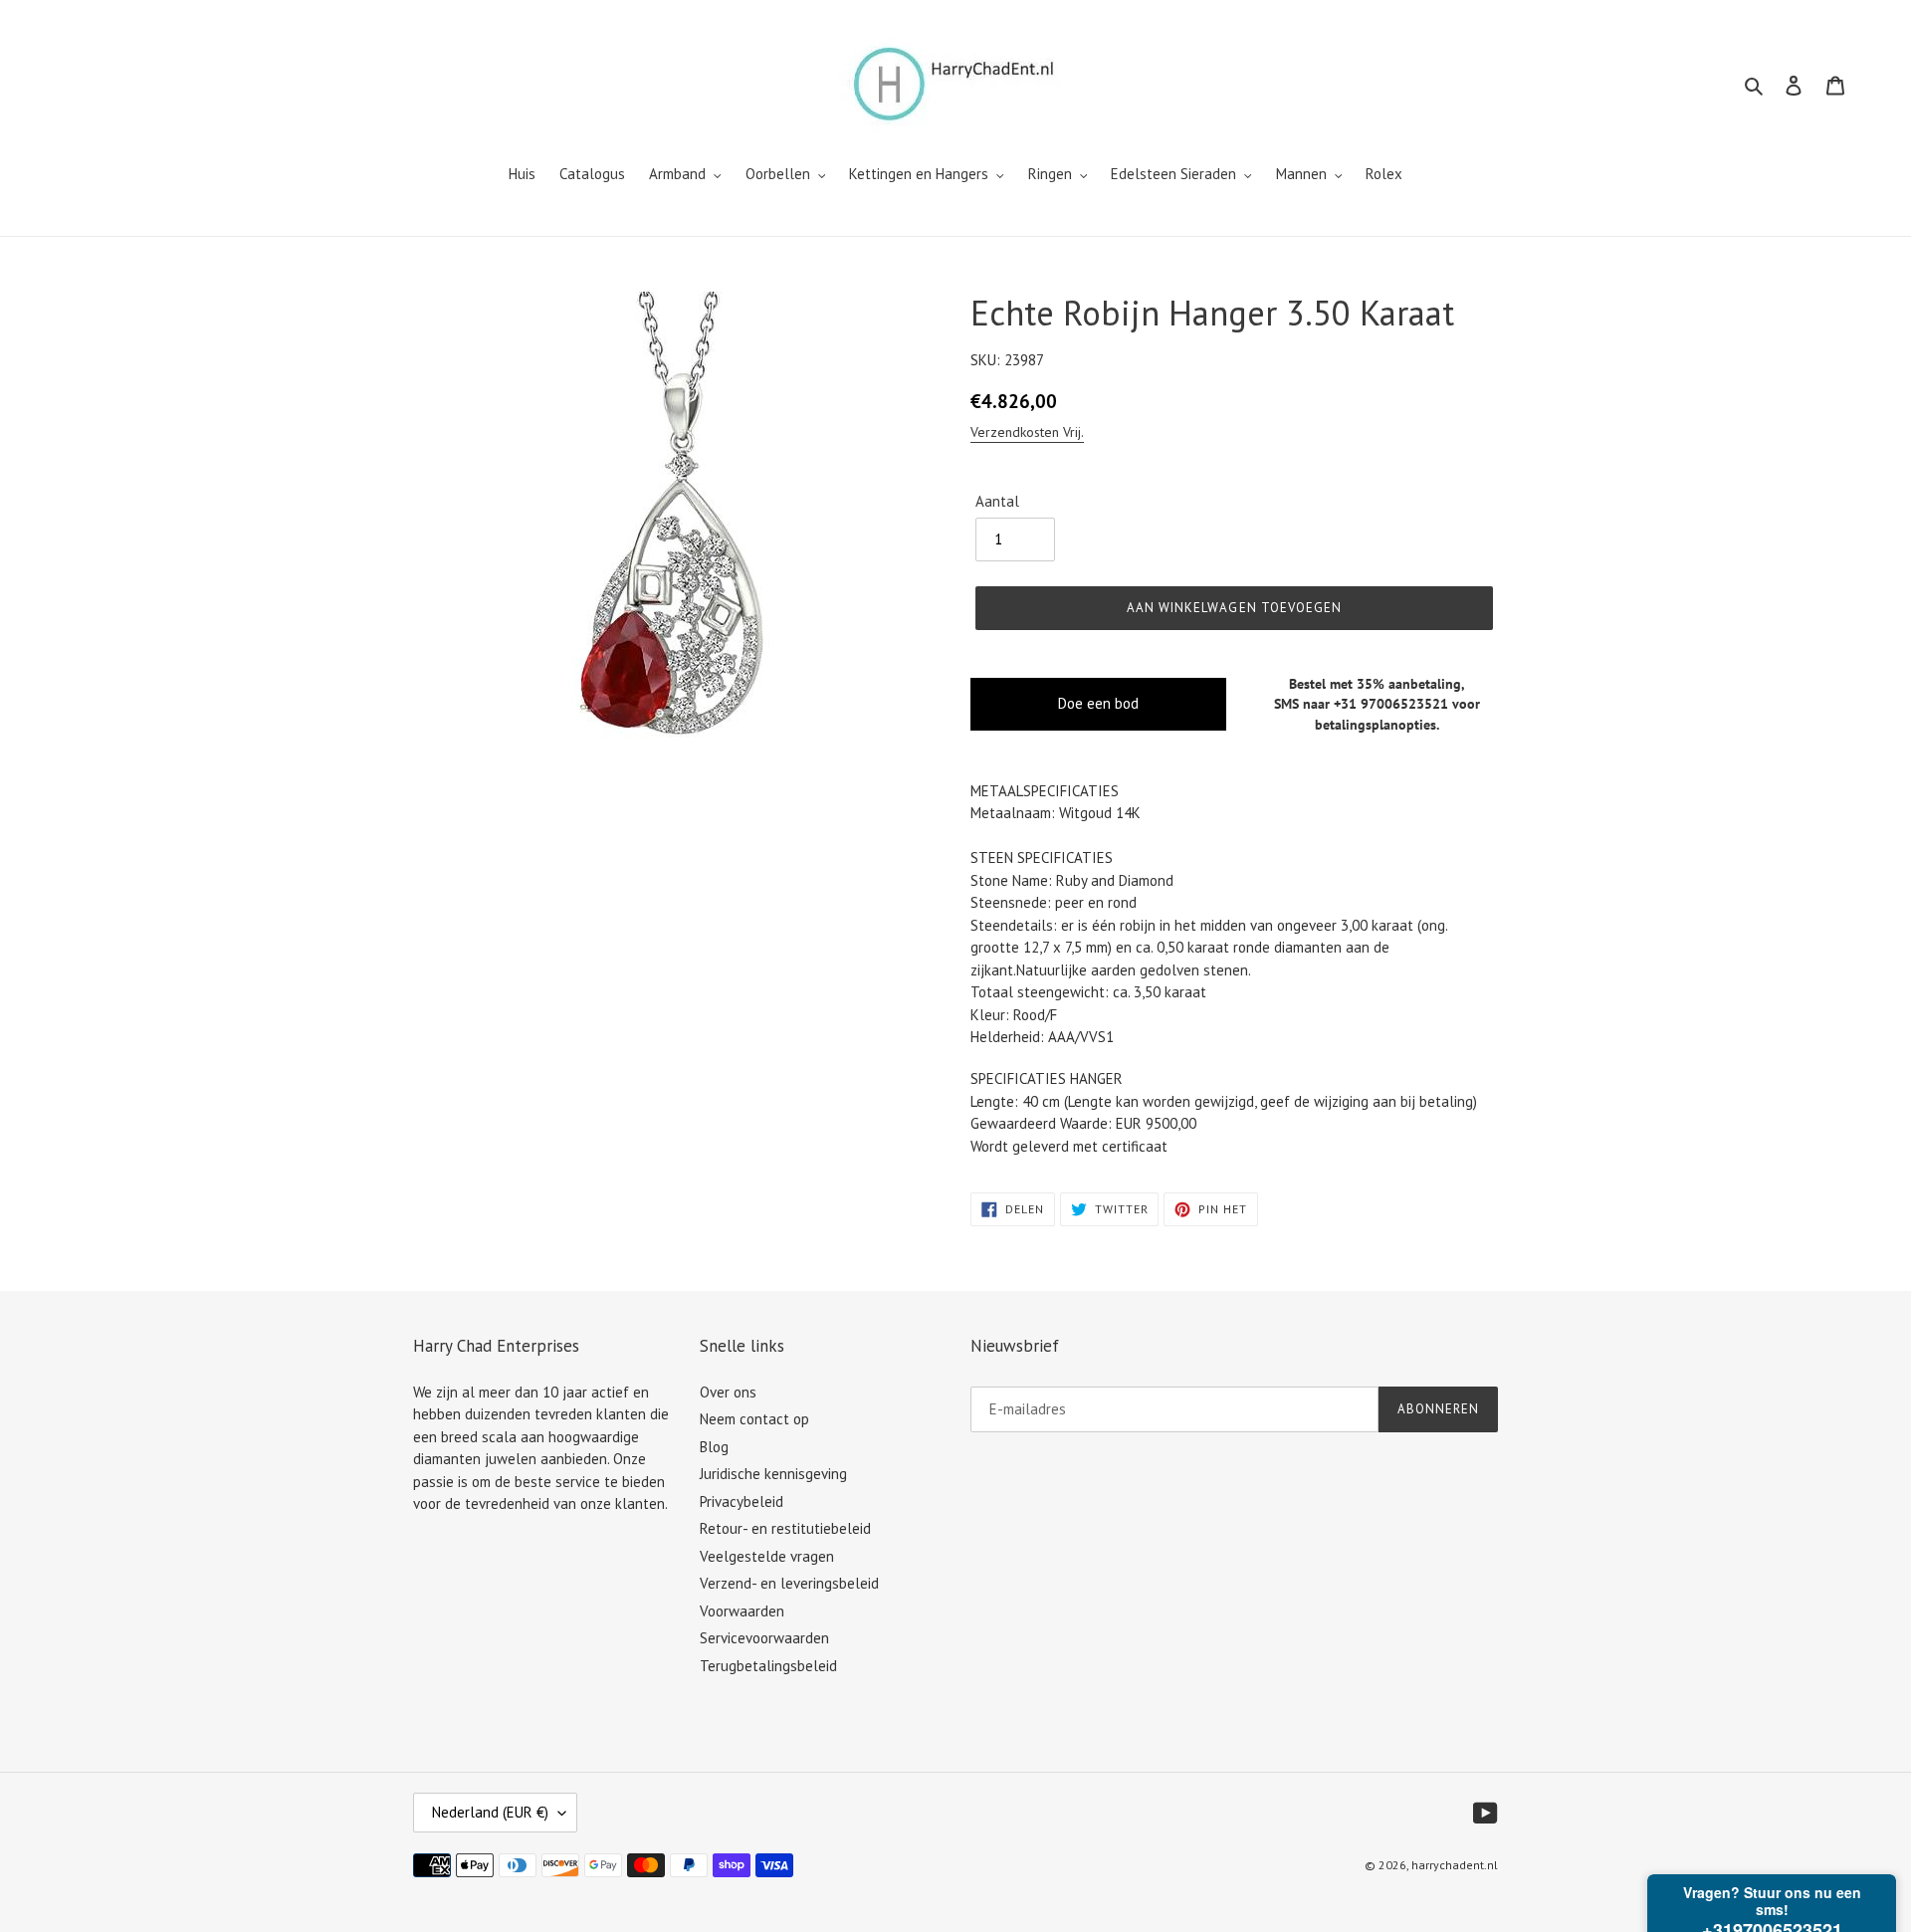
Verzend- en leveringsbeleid (789, 1583)
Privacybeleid (742, 1502)
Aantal (997, 501)
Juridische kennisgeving (773, 1474)
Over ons (728, 1392)
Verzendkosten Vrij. (1027, 432)
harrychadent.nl (1455, 1865)
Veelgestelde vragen (767, 1556)
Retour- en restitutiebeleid (785, 1528)
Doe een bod (1098, 703)
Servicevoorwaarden (764, 1638)
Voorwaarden (742, 1611)
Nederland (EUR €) (490, 1812)
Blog (714, 1447)
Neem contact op (754, 1419)
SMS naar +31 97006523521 (1361, 704)
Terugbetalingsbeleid (768, 1666)
